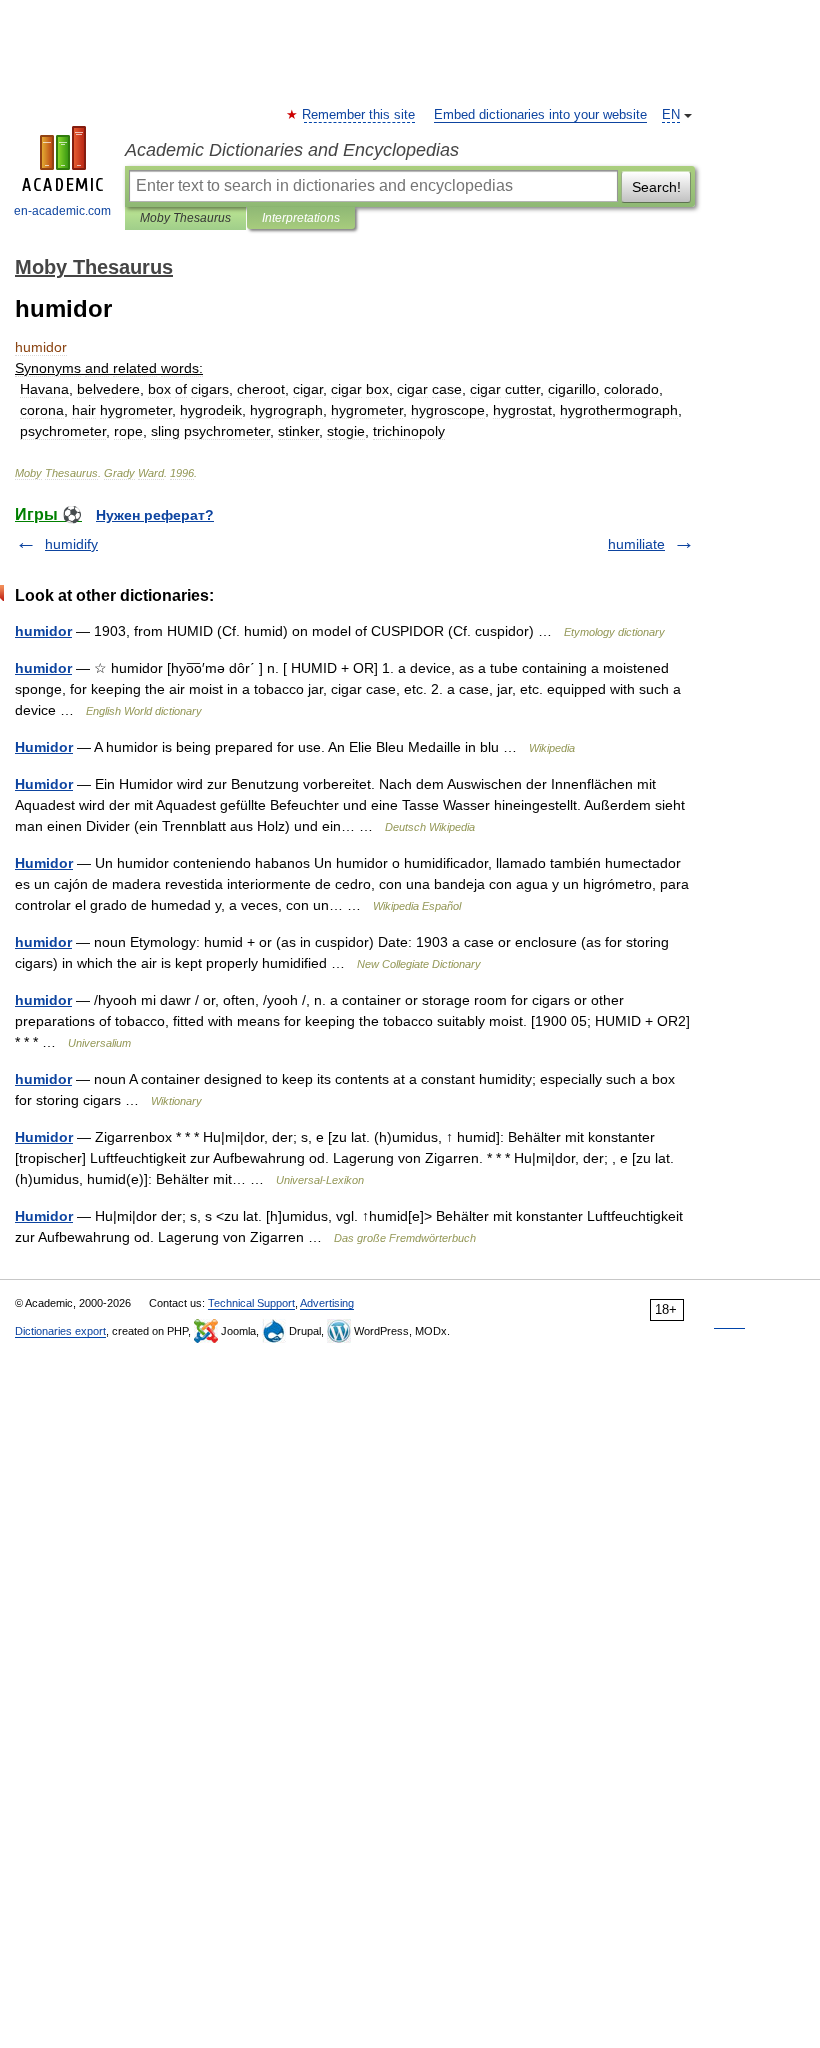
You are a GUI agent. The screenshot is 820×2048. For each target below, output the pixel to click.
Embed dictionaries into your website (540, 115)
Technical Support (251, 1303)
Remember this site (359, 115)
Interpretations (301, 218)
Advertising (327, 1303)
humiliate (636, 544)
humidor (43, 631)
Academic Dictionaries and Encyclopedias (292, 150)
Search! (656, 187)
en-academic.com (62, 211)
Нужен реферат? (155, 515)
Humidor (44, 747)
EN (671, 115)
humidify (71, 544)
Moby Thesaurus (185, 218)
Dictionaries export (60, 1331)
